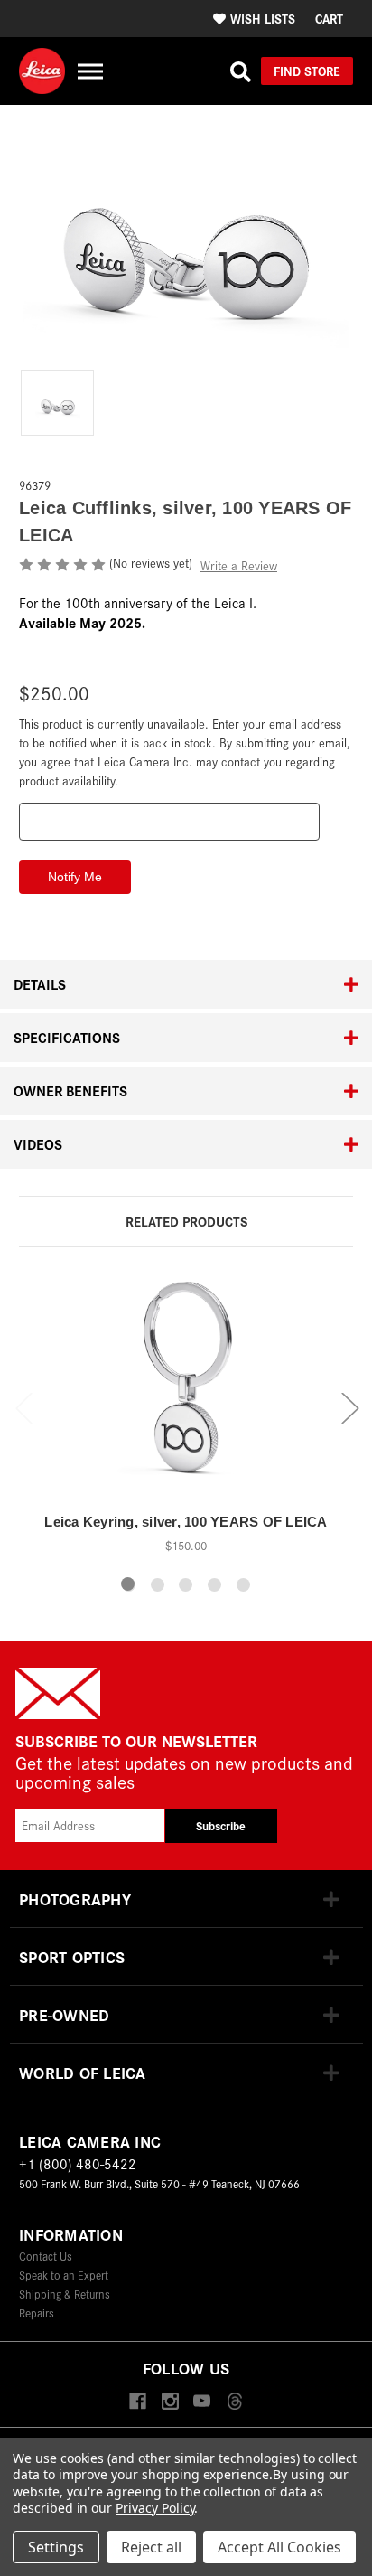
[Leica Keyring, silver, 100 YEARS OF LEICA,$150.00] (186, 1384)
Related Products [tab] (186, 1221)
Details (40, 984)
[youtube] (202, 2402)
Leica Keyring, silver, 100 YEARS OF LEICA (186, 1522)
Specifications (67, 1037)
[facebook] (138, 2402)
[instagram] (170, 2402)
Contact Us (46, 2256)
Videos (38, 1144)
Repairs (37, 2313)
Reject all (151, 2547)
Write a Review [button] (239, 565)
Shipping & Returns (65, 2294)
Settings (56, 2547)
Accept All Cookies (279, 2547)
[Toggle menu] (90, 71)
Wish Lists (263, 18)
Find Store (307, 71)
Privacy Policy (155, 2508)
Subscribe (221, 1825)
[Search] (241, 71)
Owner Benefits (70, 1091)
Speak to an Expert (64, 2275)
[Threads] (234, 2402)
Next (349, 1407)
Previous (23, 1407)
